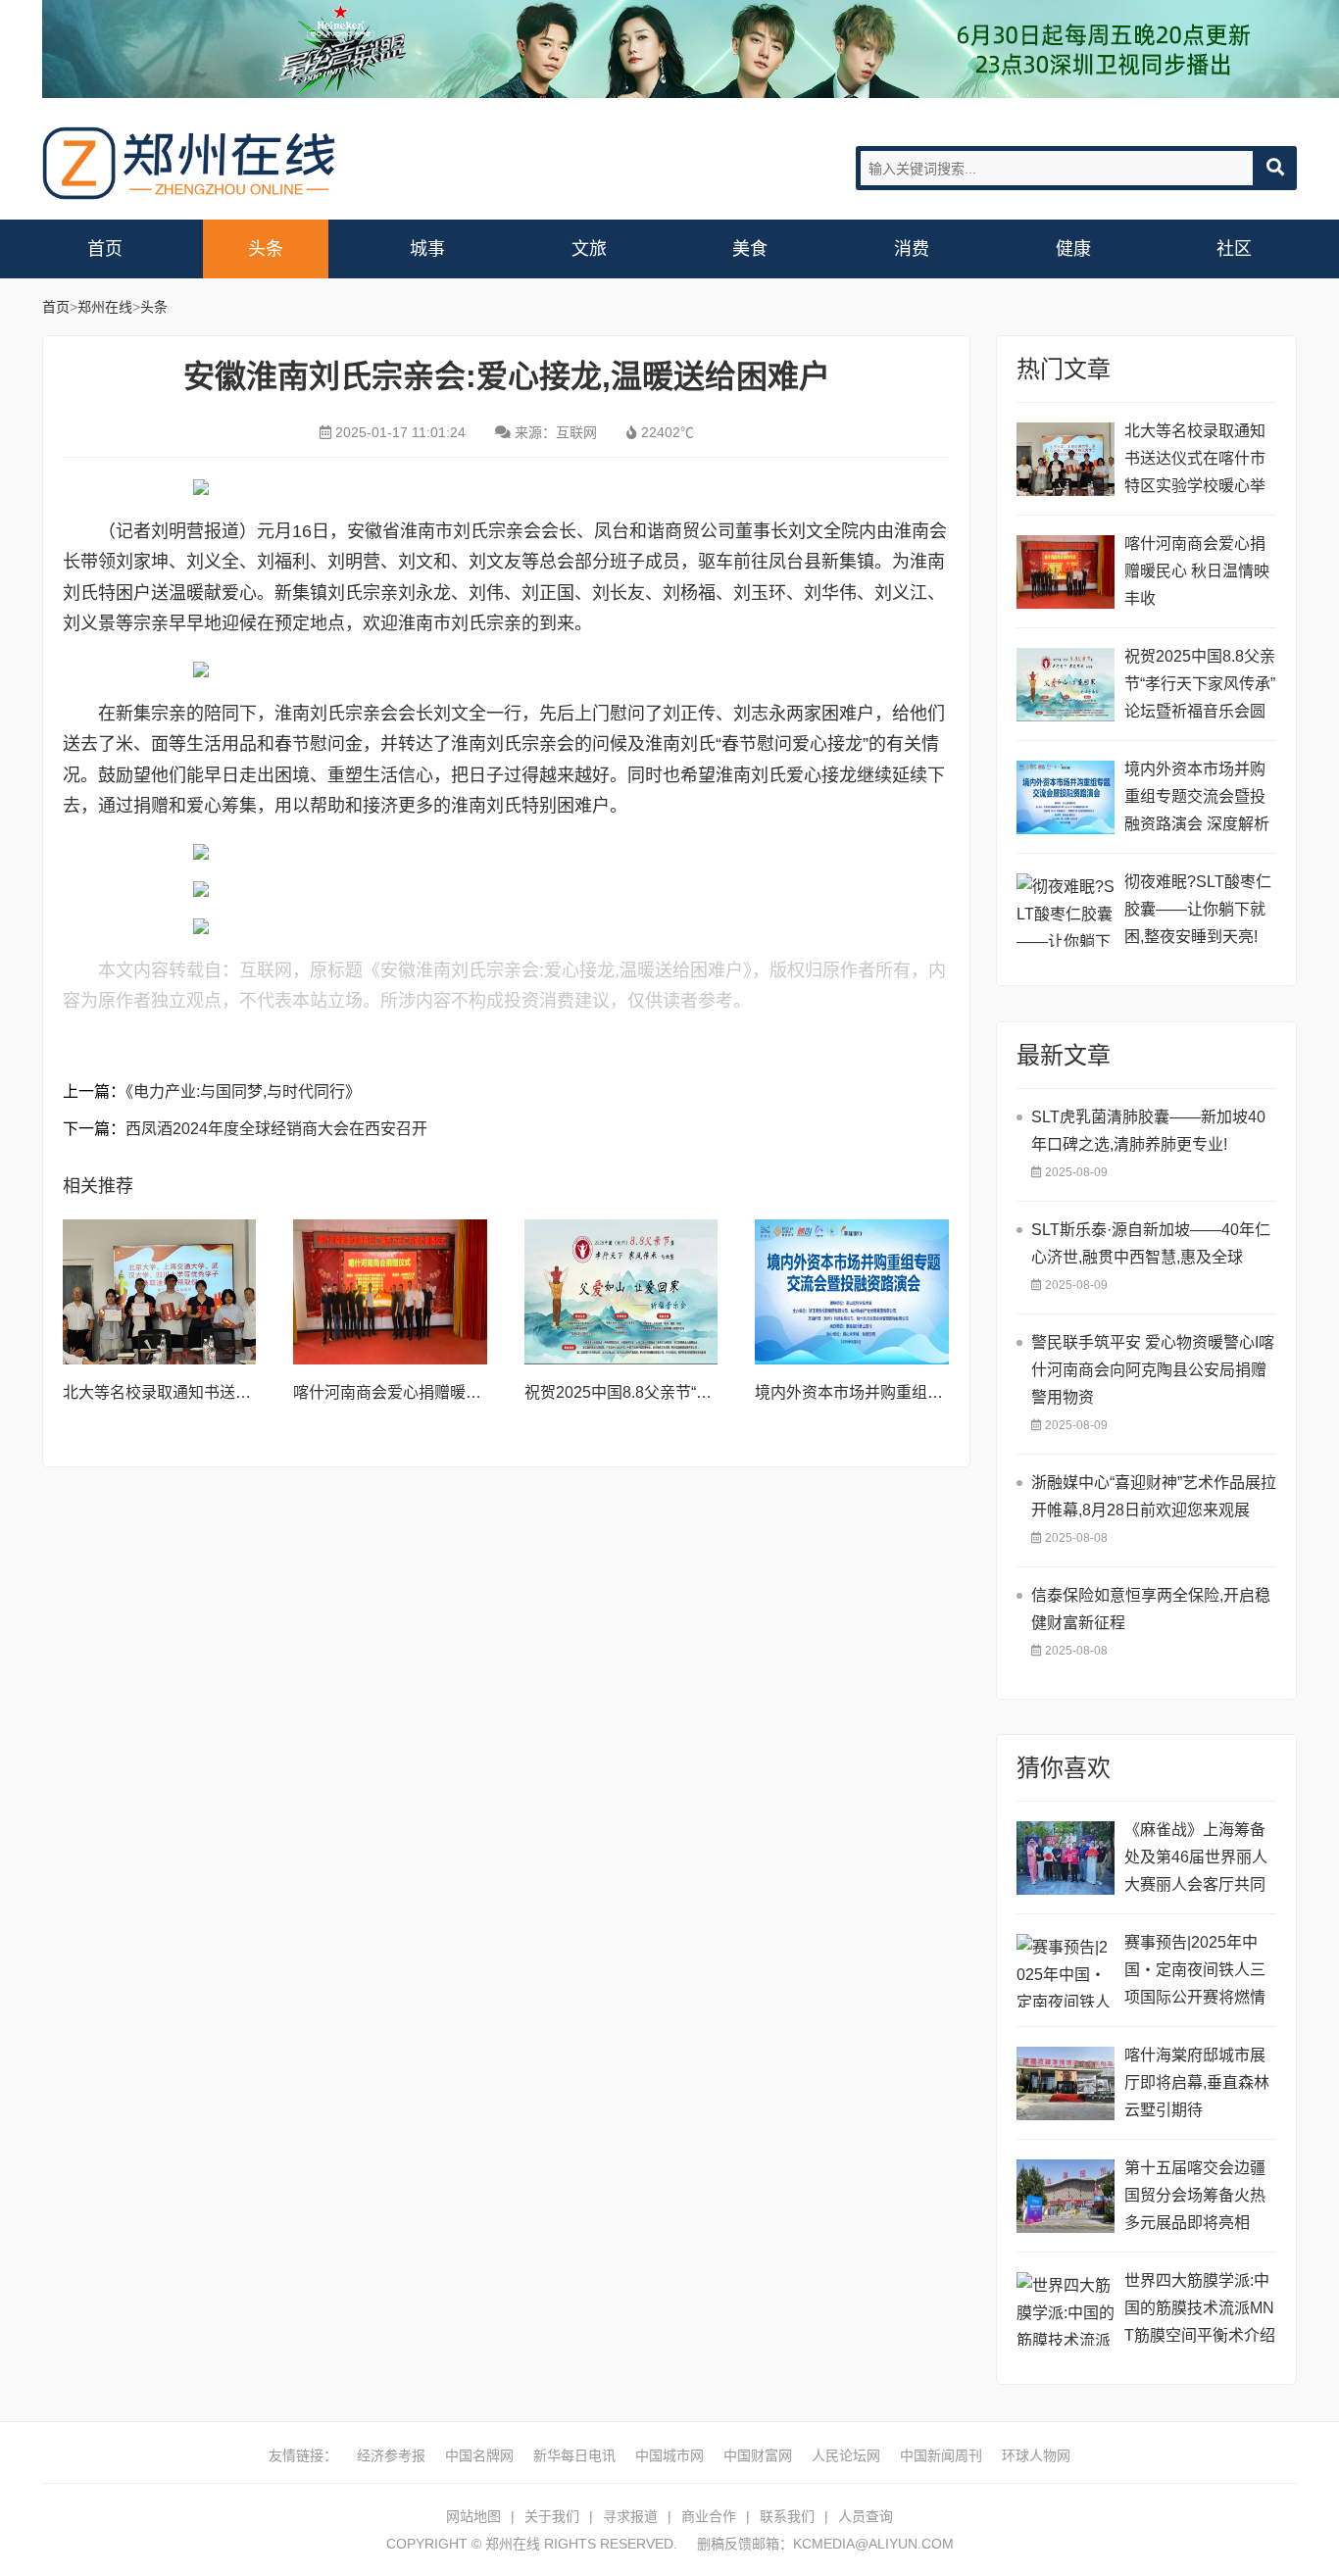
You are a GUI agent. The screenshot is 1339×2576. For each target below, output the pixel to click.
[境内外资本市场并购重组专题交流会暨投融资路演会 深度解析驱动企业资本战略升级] (852, 1292)
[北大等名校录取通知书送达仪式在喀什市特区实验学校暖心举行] (160, 1292)
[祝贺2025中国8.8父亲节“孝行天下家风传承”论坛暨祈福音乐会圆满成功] (621, 1292)
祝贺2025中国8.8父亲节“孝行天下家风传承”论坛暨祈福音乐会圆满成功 (1200, 687)
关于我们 (552, 2516)
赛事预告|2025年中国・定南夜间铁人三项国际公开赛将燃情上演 (1195, 1973)
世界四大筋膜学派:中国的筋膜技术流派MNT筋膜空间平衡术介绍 (1200, 2308)
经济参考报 (391, 2455)
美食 (750, 249)
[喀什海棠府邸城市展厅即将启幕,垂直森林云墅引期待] (1066, 2083)
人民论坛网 (846, 2455)
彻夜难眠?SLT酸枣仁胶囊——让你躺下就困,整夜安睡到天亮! (1198, 909)
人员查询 (866, 2516)
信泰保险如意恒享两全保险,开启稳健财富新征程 (1151, 1609)
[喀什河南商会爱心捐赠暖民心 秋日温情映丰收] (390, 1292)
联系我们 (787, 2516)
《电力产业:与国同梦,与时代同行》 (243, 1091)
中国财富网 (758, 2455)
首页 (105, 249)
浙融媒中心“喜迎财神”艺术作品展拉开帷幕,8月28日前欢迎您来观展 (1154, 1496)
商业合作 (709, 2516)
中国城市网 (669, 2455)
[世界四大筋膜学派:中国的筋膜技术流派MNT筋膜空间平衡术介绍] (1066, 2309)
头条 (266, 249)
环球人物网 (1036, 2455)
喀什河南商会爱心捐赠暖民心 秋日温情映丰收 (452, 1392)
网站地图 (473, 2516)
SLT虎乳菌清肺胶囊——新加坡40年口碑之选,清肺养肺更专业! (1148, 1131)
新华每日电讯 (574, 2455)
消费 (912, 249)
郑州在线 (189, 163)
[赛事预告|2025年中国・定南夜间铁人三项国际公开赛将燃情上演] (1066, 1971)
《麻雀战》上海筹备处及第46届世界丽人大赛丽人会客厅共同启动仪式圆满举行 (1196, 1860)
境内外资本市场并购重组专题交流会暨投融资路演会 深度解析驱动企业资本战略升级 (1197, 799)
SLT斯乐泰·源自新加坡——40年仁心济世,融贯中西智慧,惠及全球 (1151, 1243)
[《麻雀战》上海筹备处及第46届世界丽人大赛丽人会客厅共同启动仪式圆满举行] (1066, 1858)
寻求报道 (630, 2516)
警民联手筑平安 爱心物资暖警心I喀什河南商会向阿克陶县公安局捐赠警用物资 (1153, 1370)
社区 (1234, 249)
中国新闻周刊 (941, 2455)
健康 (1073, 249)
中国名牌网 (479, 2455)
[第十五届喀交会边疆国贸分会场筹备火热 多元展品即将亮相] (1066, 2196)
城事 (427, 249)
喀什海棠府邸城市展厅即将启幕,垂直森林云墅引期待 (1197, 2082)
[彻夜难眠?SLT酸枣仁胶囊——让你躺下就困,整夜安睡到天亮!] (1066, 910)
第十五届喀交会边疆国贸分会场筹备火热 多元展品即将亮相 (1195, 2195)
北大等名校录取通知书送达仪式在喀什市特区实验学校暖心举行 (1195, 461)
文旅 (589, 249)
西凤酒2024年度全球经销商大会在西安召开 (276, 1129)
